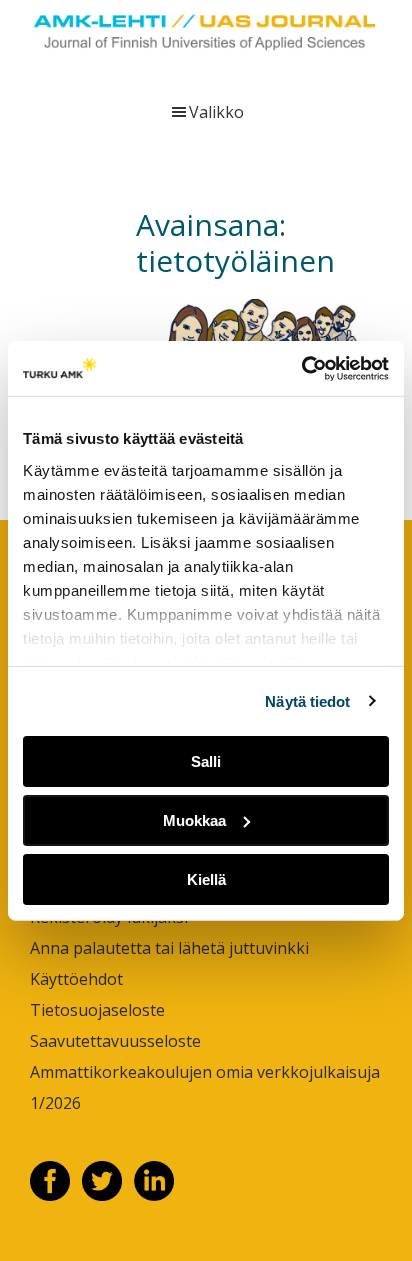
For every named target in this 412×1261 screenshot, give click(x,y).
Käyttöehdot (76, 979)
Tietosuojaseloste (97, 1010)
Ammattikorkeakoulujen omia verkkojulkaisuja (205, 1072)
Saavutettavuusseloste (115, 1041)
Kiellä (206, 878)
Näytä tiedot (307, 700)
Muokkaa (194, 820)
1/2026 (55, 1103)
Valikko (216, 112)
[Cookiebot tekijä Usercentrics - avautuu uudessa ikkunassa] (301, 368)
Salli (206, 761)
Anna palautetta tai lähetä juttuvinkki (169, 948)
